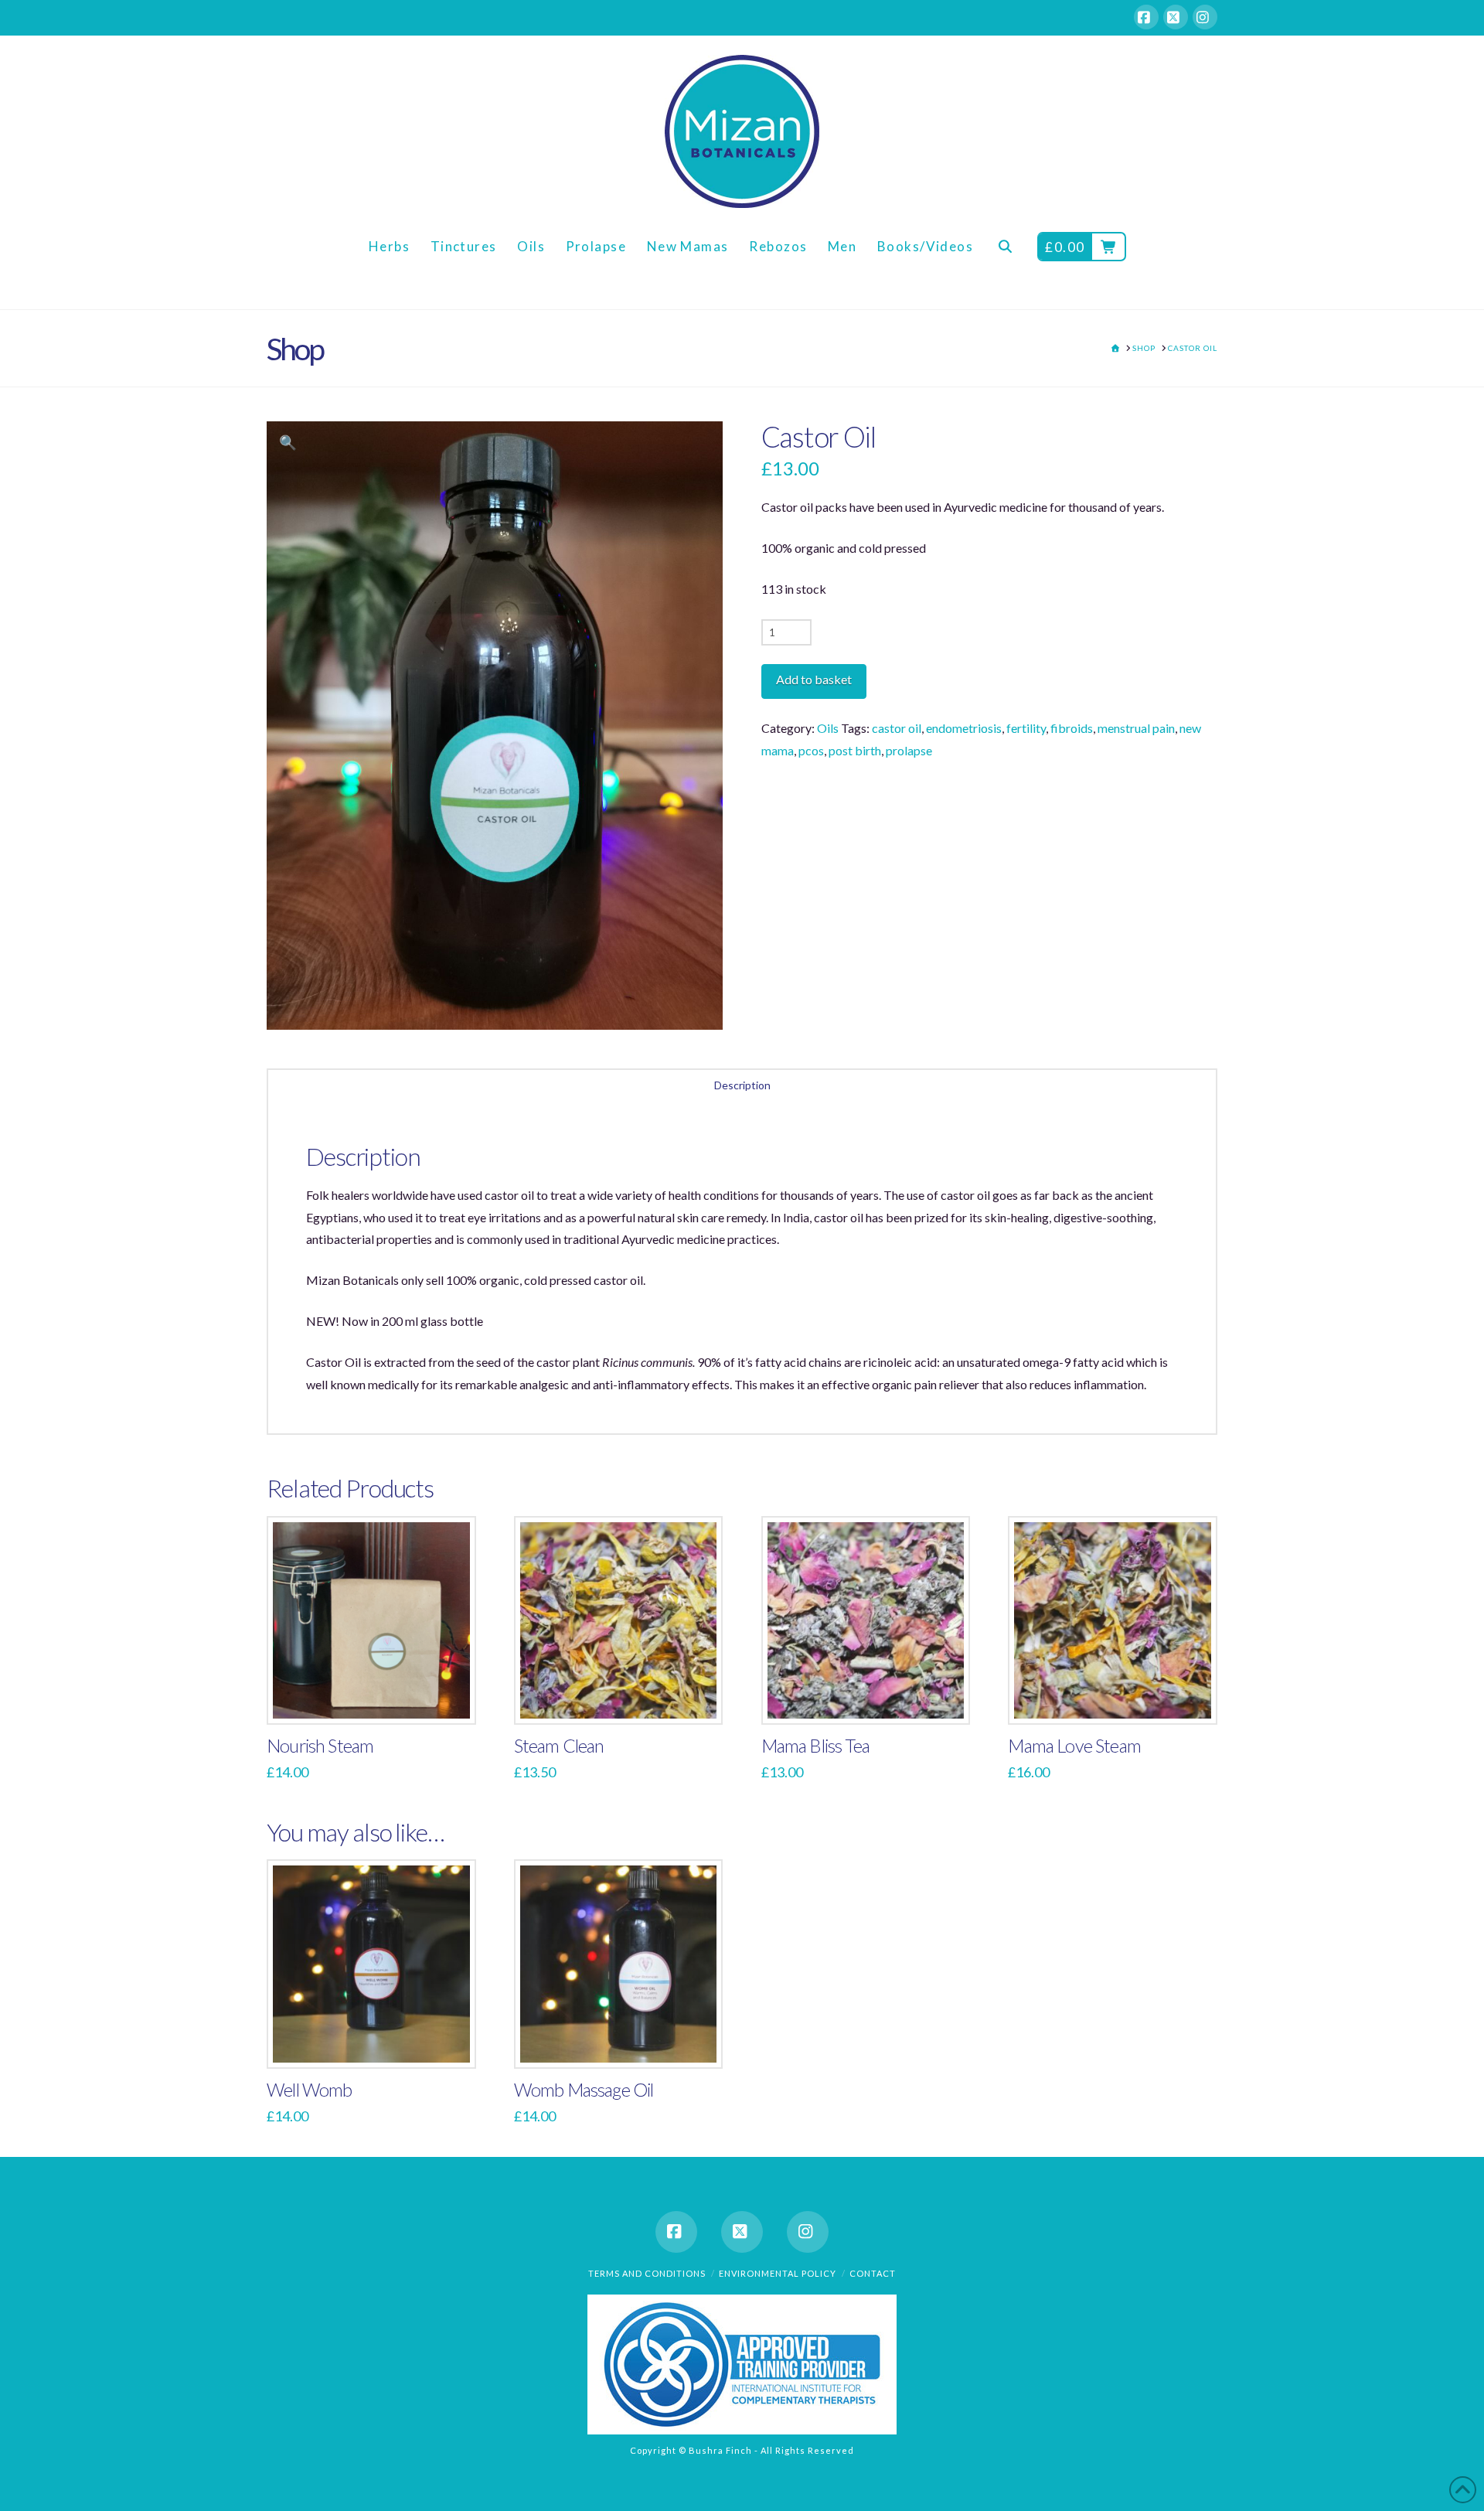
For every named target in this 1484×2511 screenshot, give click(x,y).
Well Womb (310, 2090)
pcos (811, 750)
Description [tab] (742, 1085)
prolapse (909, 750)
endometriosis (964, 728)
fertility (1026, 728)
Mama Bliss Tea (815, 1746)
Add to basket (814, 679)
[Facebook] (1146, 17)
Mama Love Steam (1074, 1746)
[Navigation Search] (1005, 259)
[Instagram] (1205, 17)
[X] (1176, 17)
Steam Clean (559, 1746)
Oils (828, 728)
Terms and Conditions (647, 2273)
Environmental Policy (778, 2273)
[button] (288, 443)
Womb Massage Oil (584, 2090)
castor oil (897, 728)
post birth (855, 750)
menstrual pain (1136, 728)
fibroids (1072, 728)
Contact (873, 2273)
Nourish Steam (320, 1746)
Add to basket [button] (378, 1697)
